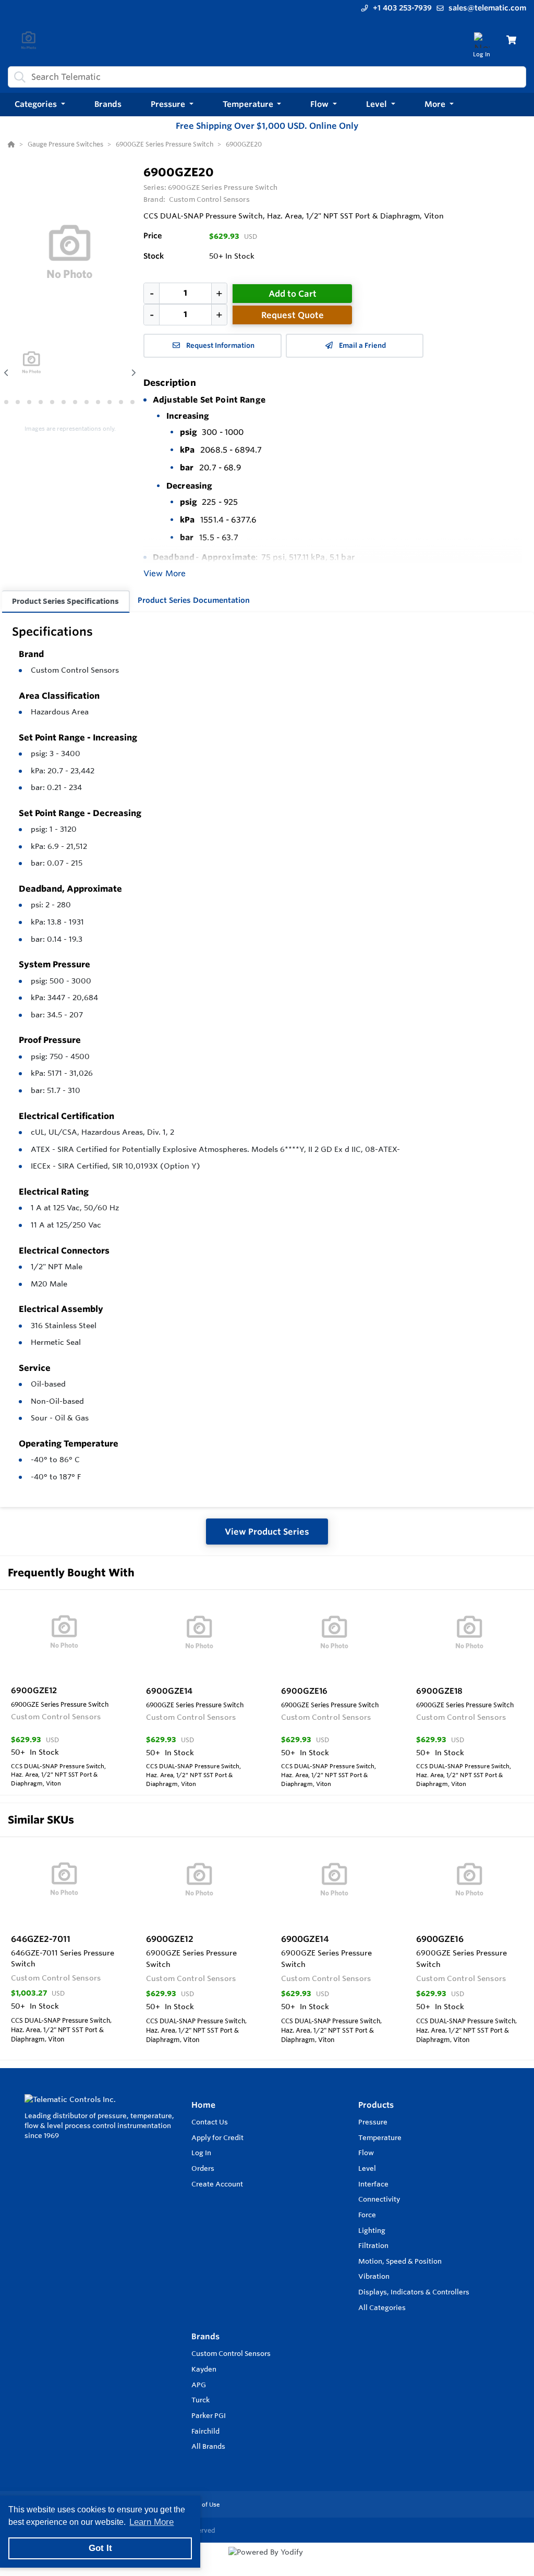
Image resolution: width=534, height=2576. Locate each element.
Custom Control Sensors (75, 670)
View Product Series (267, 1532)
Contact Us (210, 2122)
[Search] (18, 77)
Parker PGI (209, 2415)
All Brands (208, 2446)
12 (121, 402)
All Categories (382, 2307)
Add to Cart (293, 294)
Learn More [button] (151, 2522)
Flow (366, 2153)
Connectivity (379, 2199)
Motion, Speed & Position (400, 2261)
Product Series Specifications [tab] (65, 601)
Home (203, 2105)
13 (132, 402)
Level (367, 2168)
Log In (201, 2153)
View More (165, 573)
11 (110, 402)
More (436, 104)
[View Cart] (511, 40)
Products (376, 2105)
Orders (203, 2168)
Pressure (373, 2122)
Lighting (372, 2230)
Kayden (204, 2369)
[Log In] (482, 40)
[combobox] (267, 77)
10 (98, 402)
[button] (40, 105)
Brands (205, 2336)
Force (367, 2215)
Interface (373, 2184)
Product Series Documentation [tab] (194, 600)
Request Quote (293, 315)
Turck (201, 2400)
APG (199, 2385)
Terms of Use (201, 2505)
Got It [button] (100, 2548)
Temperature (380, 2137)
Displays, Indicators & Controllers (414, 2292)
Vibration (374, 2276)
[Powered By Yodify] (267, 2561)
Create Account (217, 2184)
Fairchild (205, 2431)
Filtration (373, 2245)
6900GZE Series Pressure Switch (223, 187)
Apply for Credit (217, 2137)
